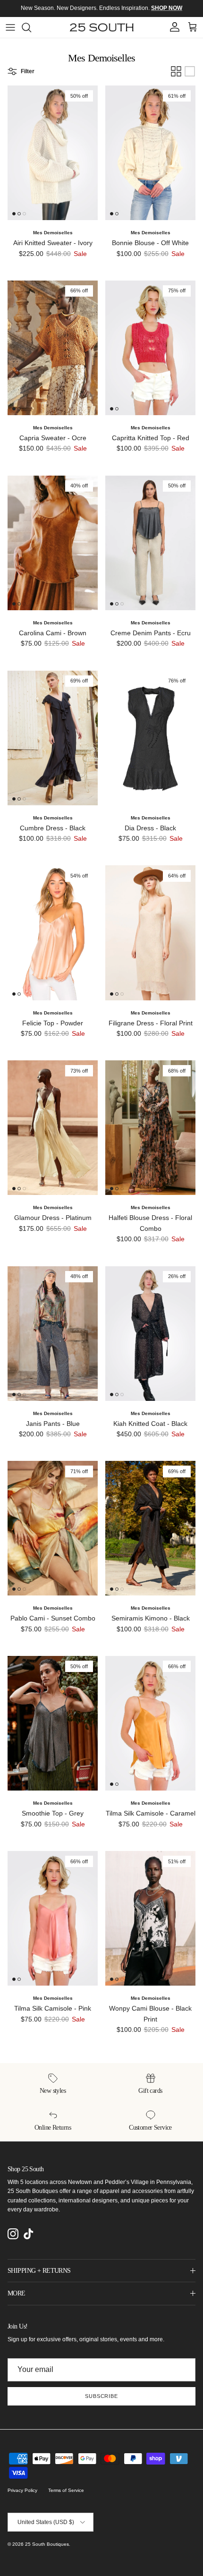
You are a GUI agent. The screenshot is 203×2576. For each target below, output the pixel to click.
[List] (190, 71)
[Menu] (10, 27)
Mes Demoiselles (53, 233)
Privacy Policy (22, 2490)
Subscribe (101, 2396)
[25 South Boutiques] (102, 27)
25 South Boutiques (47, 2544)
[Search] (31, 27)
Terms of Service (66, 2490)
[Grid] (176, 71)
